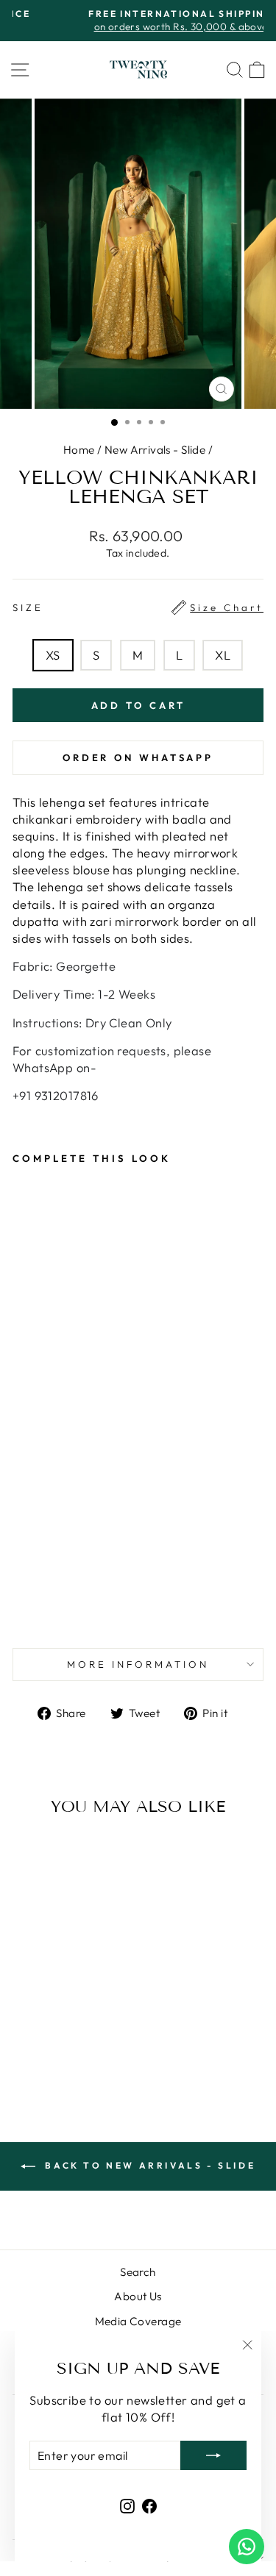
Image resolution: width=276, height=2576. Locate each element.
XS (53, 655)
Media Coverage (138, 2321)
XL (223, 655)
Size (138, 607)
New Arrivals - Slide (155, 450)
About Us (138, 2296)
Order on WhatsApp (138, 757)
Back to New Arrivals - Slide (148, 2165)
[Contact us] (247, 2547)
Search (138, 2272)
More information (138, 1664)
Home (79, 450)
